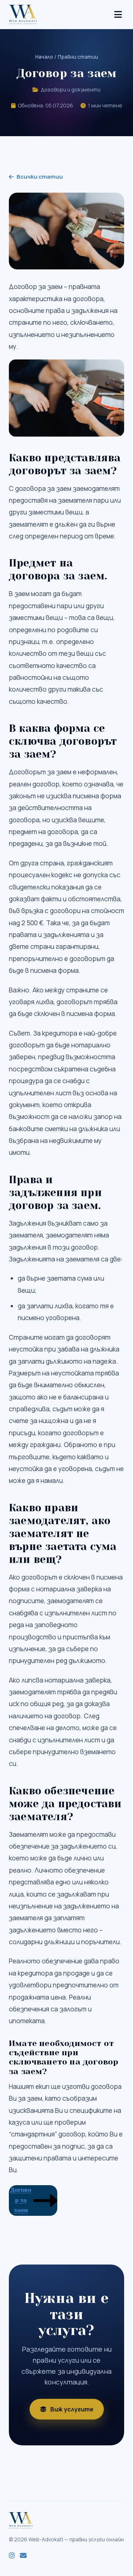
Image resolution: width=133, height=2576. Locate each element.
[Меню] (118, 14)
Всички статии (40, 177)
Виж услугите (72, 2409)
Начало (44, 57)
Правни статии (78, 57)
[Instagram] (12, 2556)
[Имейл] (23, 2556)
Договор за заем (21, 2200)
